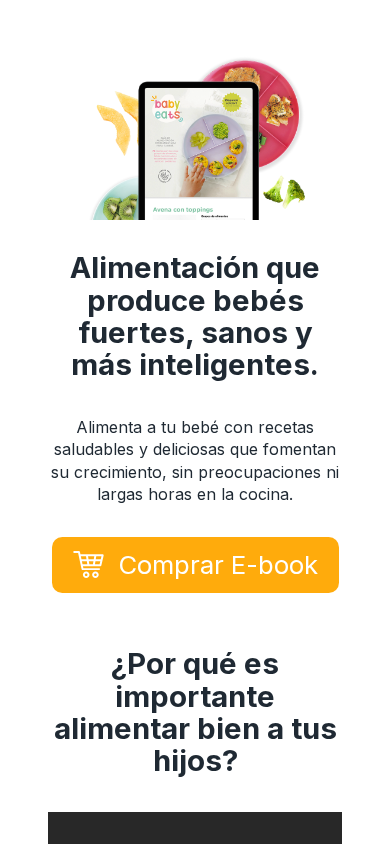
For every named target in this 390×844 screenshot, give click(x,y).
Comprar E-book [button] (218, 564)
